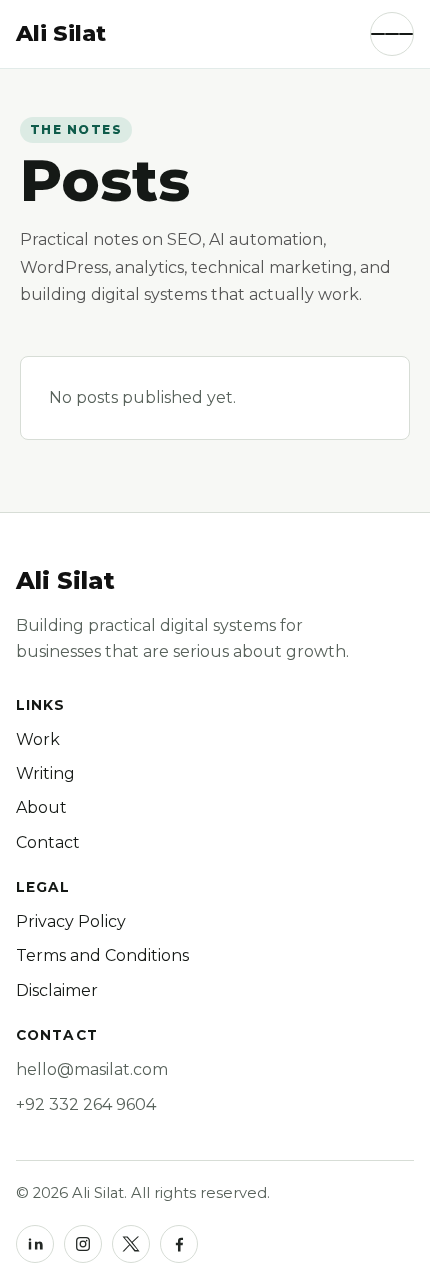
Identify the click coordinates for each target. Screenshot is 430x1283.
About (41, 807)
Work (38, 739)
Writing (45, 773)
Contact (48, 842)
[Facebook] (179, 1244)
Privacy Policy (71, 921)
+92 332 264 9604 (86, 1104)
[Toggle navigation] (392, 34)
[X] (131, 1244)
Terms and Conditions (102, 955)
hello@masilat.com (92, 1069)
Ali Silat (65, 580)
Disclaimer (57, 990)
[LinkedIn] (35, 1244)
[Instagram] (83, 1244)
